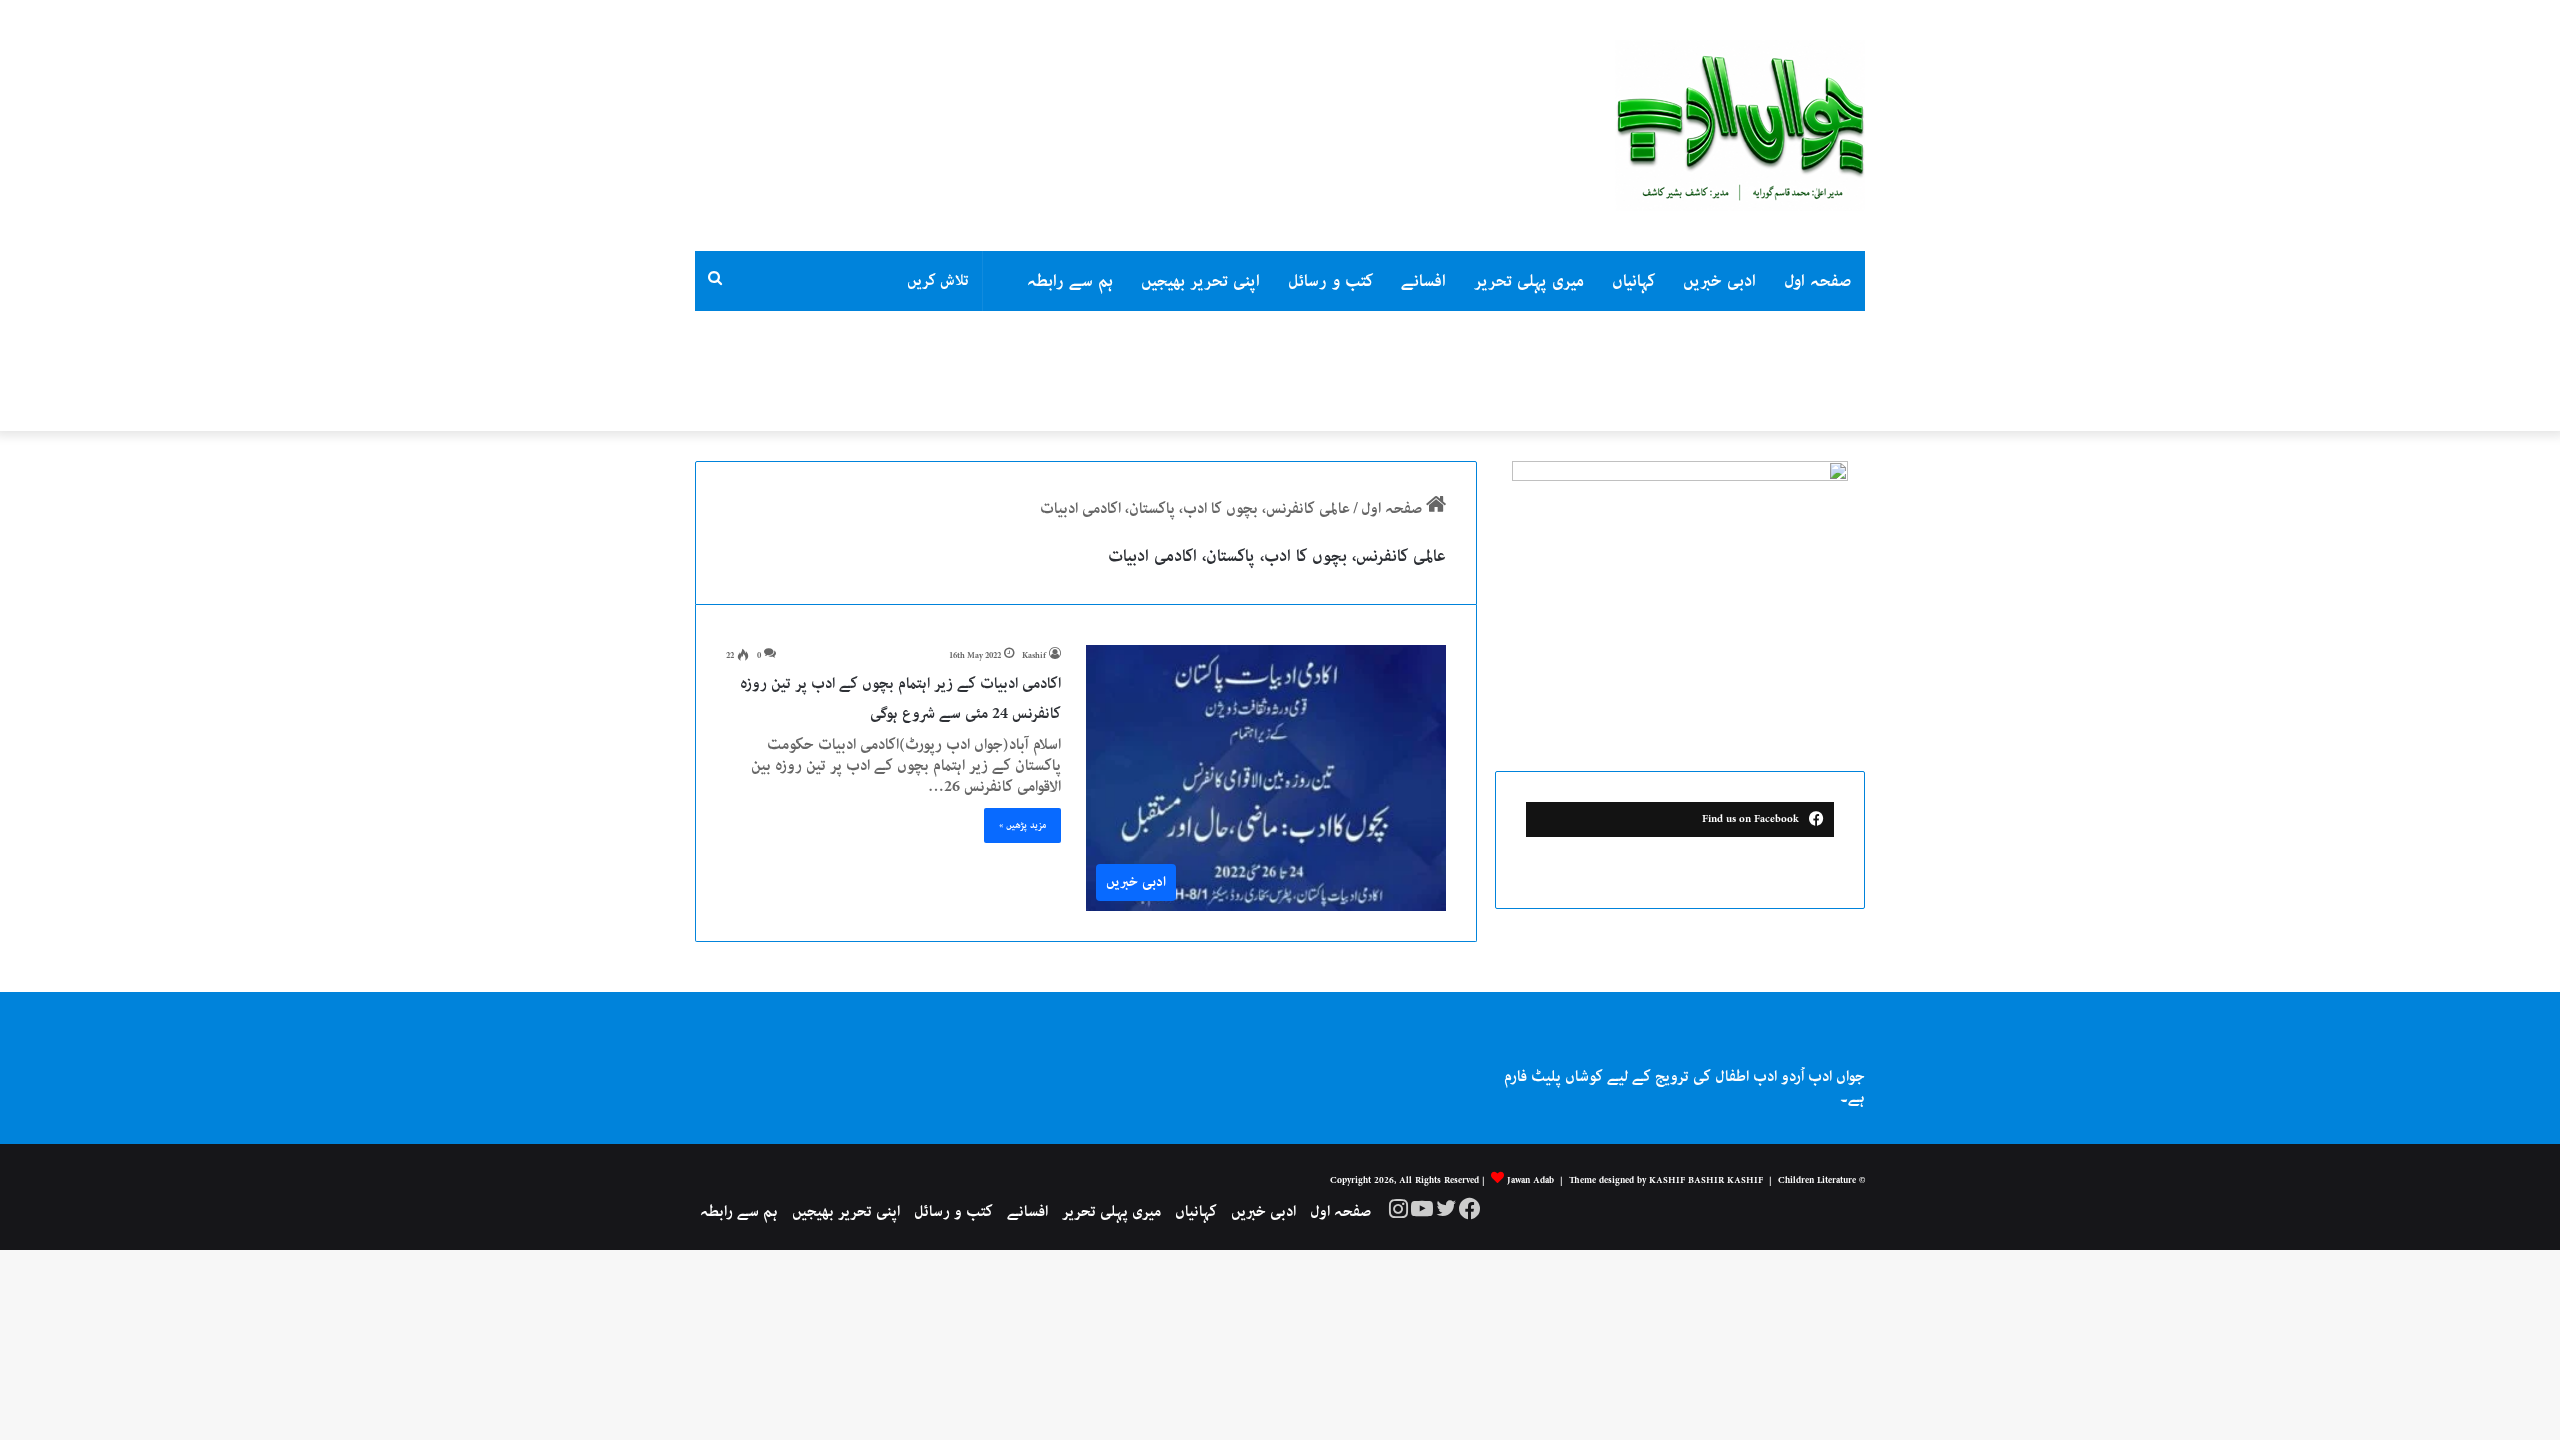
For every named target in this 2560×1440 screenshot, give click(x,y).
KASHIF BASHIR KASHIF (1706, 1180)
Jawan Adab (1530, 1180)
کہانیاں (1633, 281)
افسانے (1423, 281)
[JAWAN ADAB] (1740, 125)
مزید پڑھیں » (1022, 825)
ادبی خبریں (1719, 281)
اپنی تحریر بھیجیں (1200, 281)
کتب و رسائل (1330, 281)
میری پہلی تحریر (1529, 281)
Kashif (1034, 655)
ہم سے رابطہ (1070, 281)
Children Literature (1817, 1180)
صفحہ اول (1817, 281)
